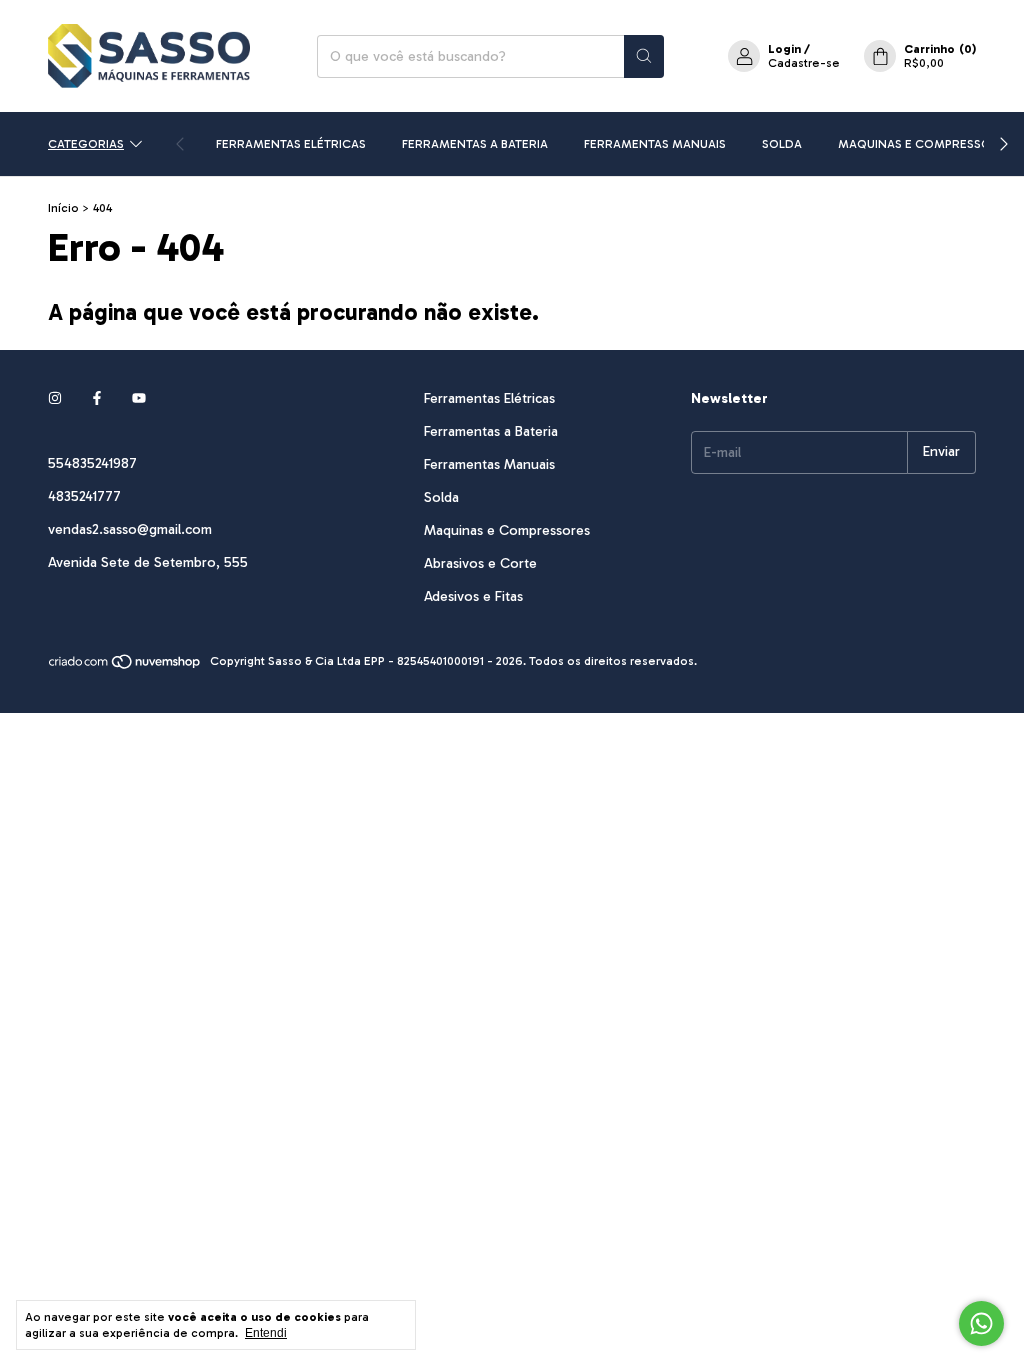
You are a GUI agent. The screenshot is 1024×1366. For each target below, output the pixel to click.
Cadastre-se (804, 63)
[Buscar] (644, 56)
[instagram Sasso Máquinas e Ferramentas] (55, 398)
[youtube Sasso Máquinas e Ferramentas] (139, 398)
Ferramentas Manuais (655, 144)
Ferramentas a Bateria (475, 144)
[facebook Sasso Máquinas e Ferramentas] (97, 398)
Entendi (266, 1333)
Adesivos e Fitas (473, 596)
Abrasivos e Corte (480, 563)
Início (63, 208)
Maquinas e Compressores (925, 144)
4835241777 (84, 496)
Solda (782, 144)
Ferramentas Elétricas (291, 144)
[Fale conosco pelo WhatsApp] (981, 1323)
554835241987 (92, 463)
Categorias (86, 144)
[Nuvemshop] (125, 666)
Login (784, 49)
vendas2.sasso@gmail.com (130, 529)
